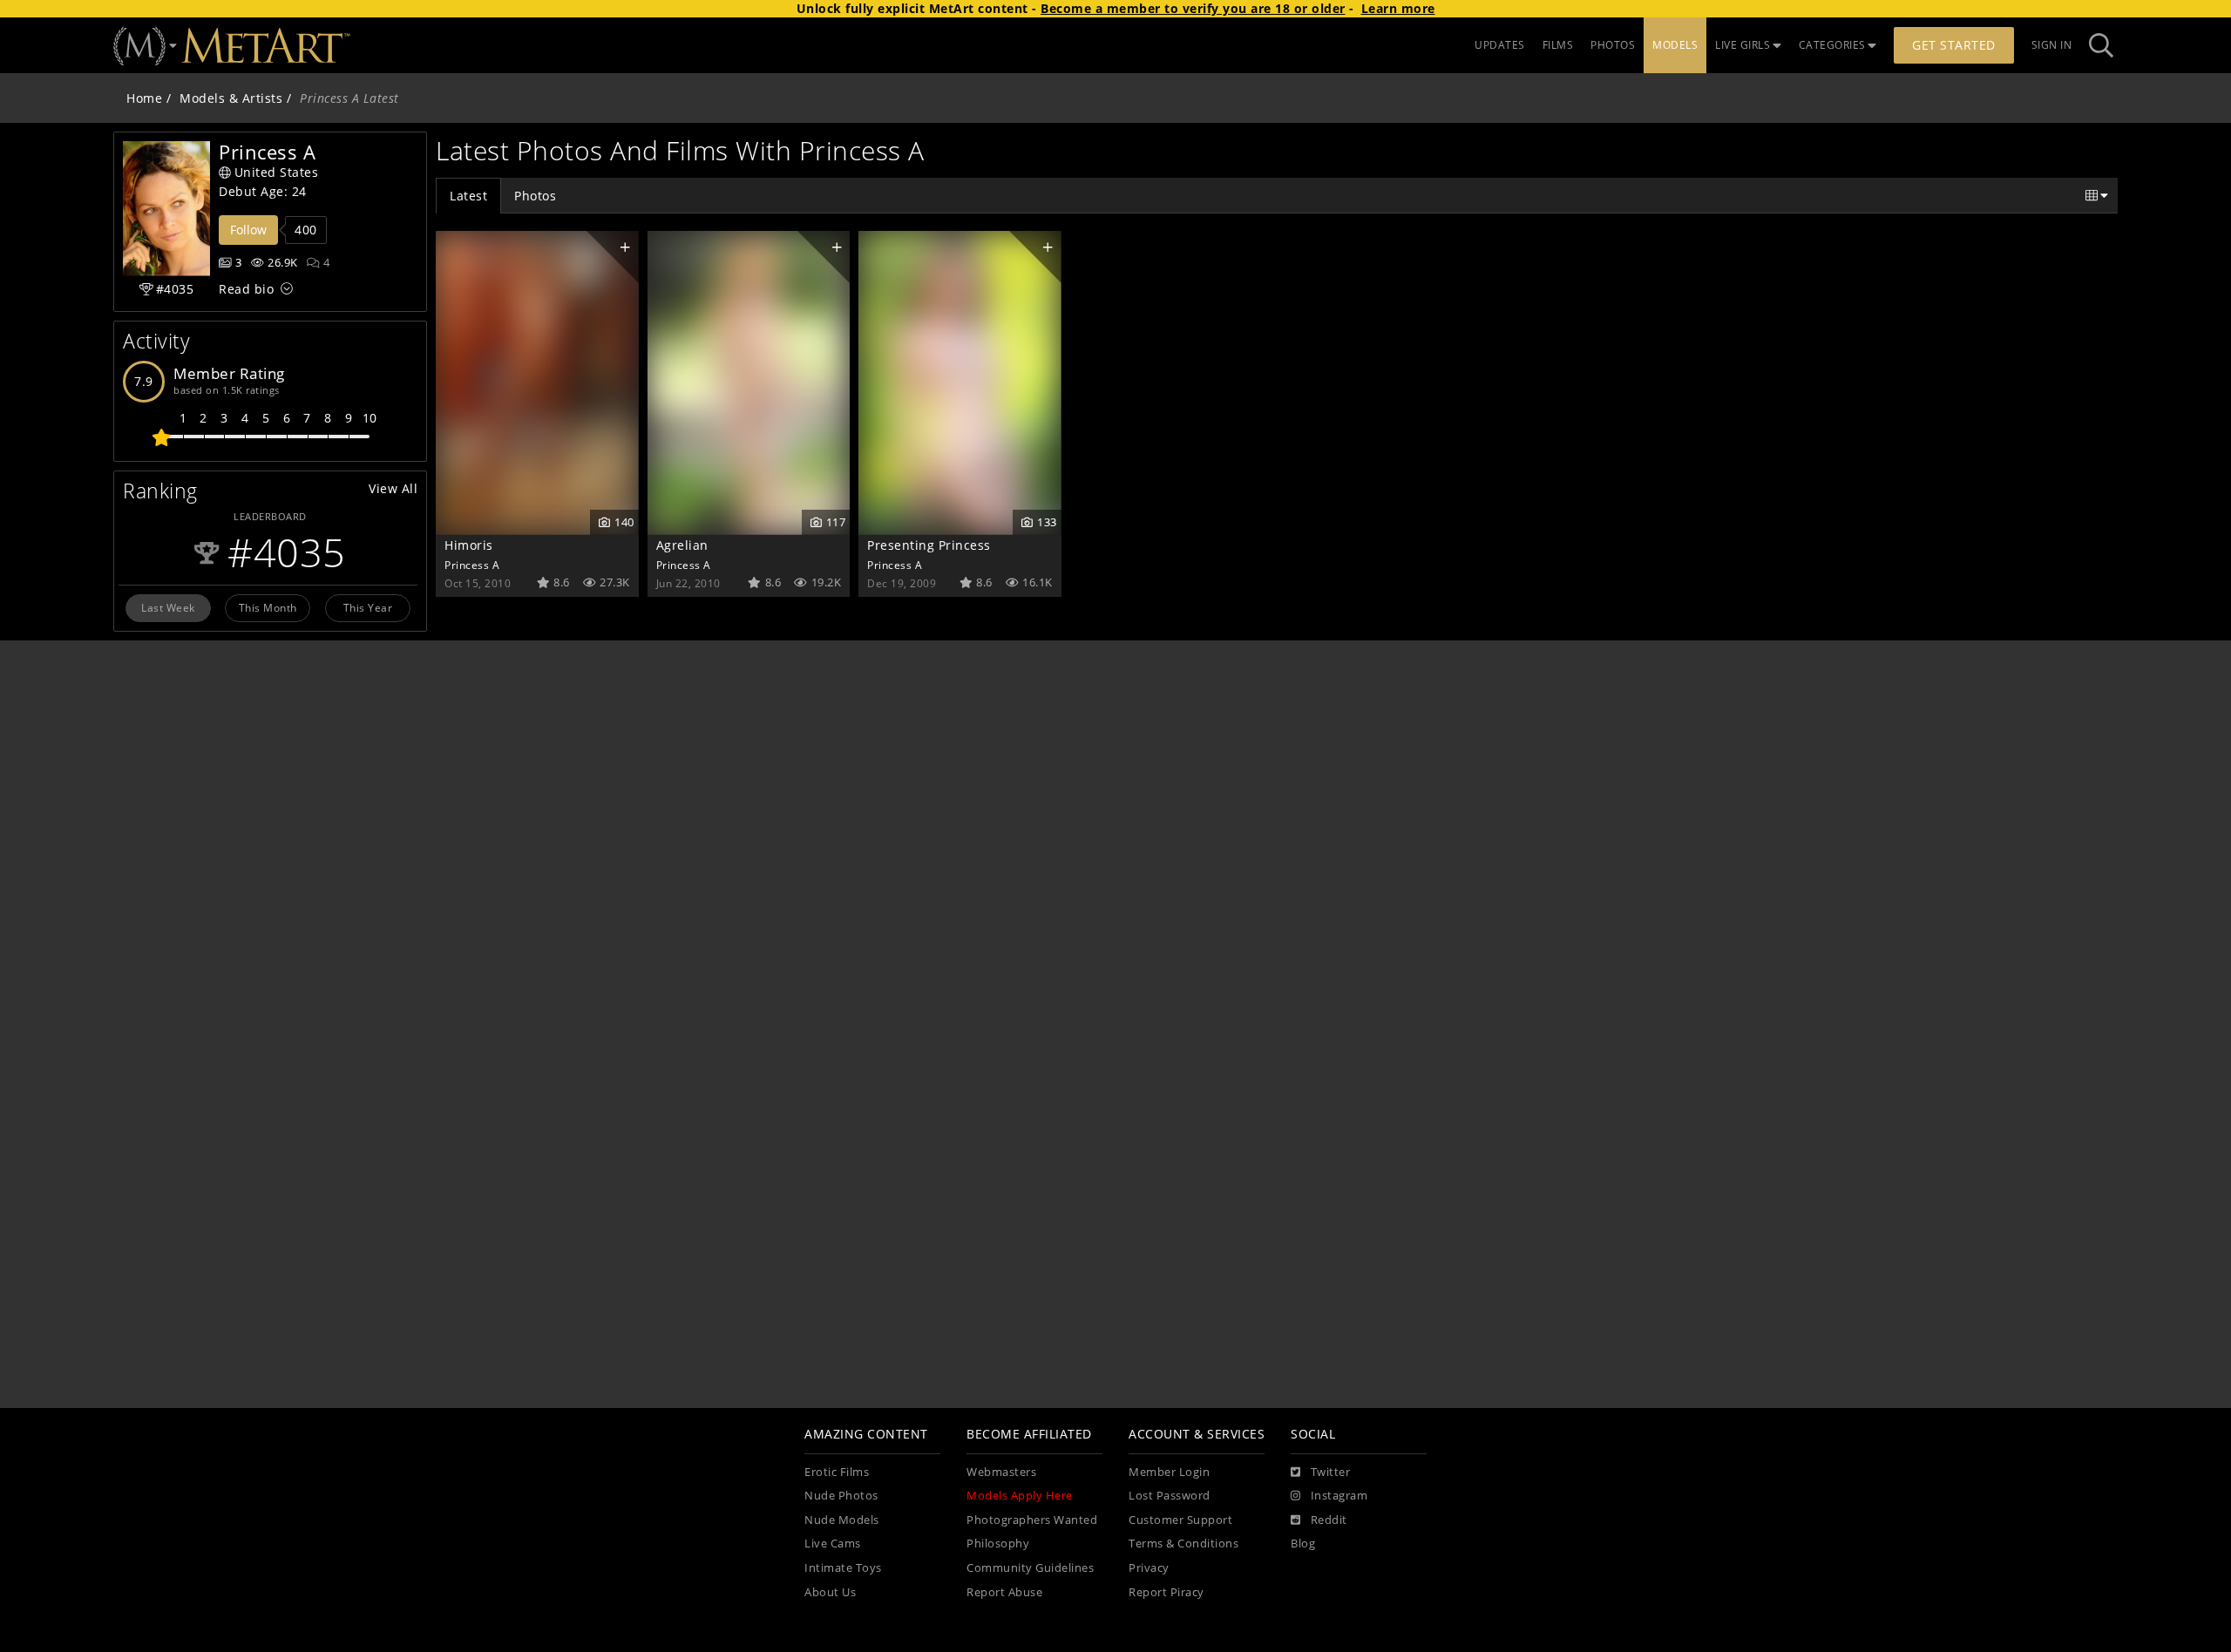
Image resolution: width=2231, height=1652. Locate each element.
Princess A (472, 565)
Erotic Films (837, 1472)
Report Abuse (1004, 1592)
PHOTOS (1613, 45)
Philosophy (998, 1544)
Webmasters (1001, 1472)
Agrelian (682, 545)
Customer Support (1180, 1520)
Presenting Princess (929, 545)
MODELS (1675, 45)
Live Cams (833, 1544)
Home (144, 98)
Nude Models (842, 1520)
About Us (830, 1592)
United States (277, 172)
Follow (248, 230)
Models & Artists (231, 98)
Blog (1303, 1544)
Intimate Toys (843, 1568)
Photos (535, 196)
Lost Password (1170, 1496)
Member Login (1169, 1472)
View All (393, 488)
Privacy (1149, 1568)
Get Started (1954, 45)
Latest (468, 196)
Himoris (469, 545)
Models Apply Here (1020, 1496)
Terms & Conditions (1183, 1544)
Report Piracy (1166, 1592)
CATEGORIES (1832, 45)
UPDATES (1500, 45)
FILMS (1558, 45)
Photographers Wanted (1032, 1520)
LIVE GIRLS (1743, 45)
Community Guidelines (1030, 1568)
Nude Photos (841, 1496)
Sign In (2052, 45)
